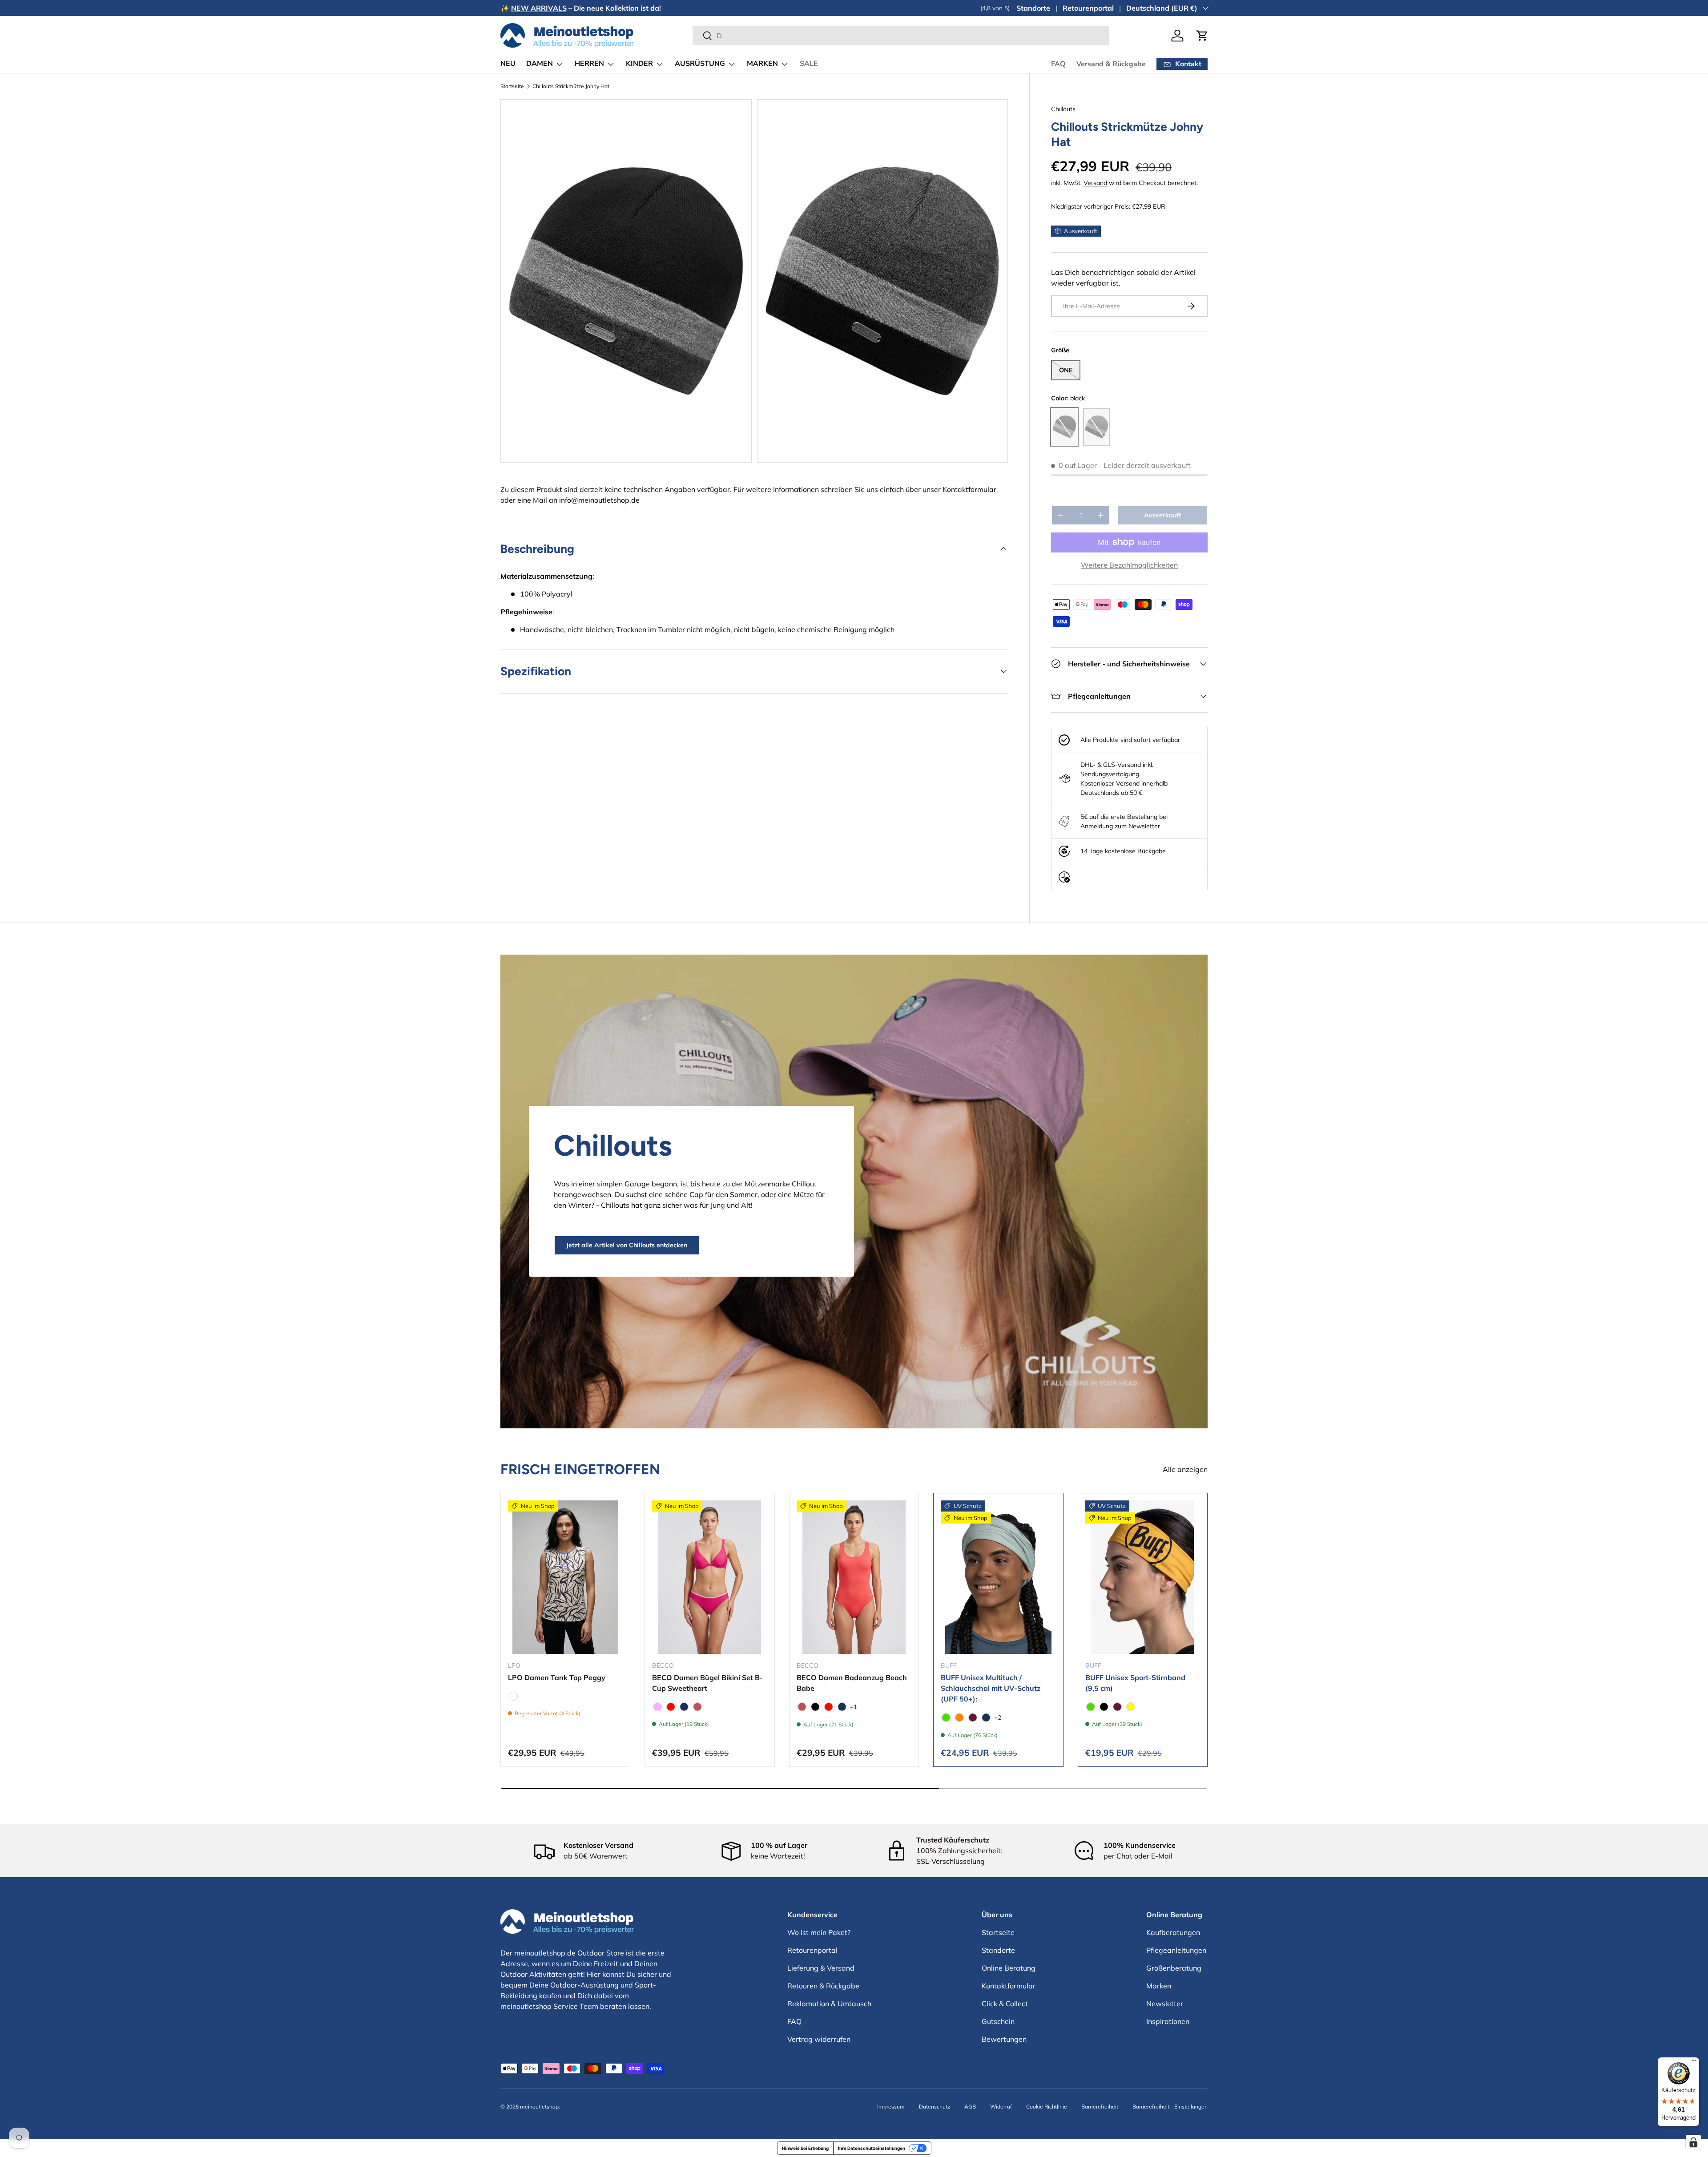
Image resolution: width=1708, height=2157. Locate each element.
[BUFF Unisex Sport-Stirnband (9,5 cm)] (1143, 1577)
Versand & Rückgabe (1111, 64)
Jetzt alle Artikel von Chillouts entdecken (627, 1245)
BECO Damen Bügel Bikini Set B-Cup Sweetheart (707, 1683)
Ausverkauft (1162, 515)
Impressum (891, 2107)
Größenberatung (1174, 1968)
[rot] (671, 1707)
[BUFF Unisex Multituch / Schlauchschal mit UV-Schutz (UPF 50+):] (998, 1577)
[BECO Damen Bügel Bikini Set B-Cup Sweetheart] (709, 1577)
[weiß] (513, 1696)
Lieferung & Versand (821, 1968)
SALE (809, 64)
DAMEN (540, 64)
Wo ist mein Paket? (819, 1932)
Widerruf (1001, 2107)
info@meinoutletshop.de (599, 500)
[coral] (697, 1707)
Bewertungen (1004, 2039)
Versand (1095, 183)
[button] (1202, 36)
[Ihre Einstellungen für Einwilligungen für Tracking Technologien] (1693, 2142)
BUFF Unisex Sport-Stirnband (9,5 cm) (1135, 1683)
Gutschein (998, 2021)
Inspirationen (1168, 2021)
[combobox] (900, 36)
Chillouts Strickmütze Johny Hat (571, 86)
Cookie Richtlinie (1047, 2107)
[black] (815, 1707)
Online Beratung (1009, 1968)
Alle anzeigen (1185, 1470)
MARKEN (762, 64)
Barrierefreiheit (1100, 2107)
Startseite (512, 86)
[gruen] (946, 1718)
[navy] (684, 1707)
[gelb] (1131, 1707)
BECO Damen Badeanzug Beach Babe (852, 1683)
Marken (1159, 1986)
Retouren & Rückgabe (823, 1986)
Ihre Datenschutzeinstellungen (872, 2148)
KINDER (639, 64)
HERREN (589, 64)
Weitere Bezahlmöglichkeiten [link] (1129, 565)
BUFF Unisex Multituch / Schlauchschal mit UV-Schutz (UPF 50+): (991, 1688)
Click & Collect (1005, 2004)
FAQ (1058, 64)
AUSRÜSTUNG (700, 64)
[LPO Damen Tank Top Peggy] (565, 1577)
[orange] (959, 1718)
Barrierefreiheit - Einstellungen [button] (1170, 2107)
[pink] (657, 1707)
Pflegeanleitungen (1176, 1950)
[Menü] (1694, 2063)
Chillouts (1063, 109)
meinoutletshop (539, 2107)
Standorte (1033, 8)
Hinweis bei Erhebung (805, 2148)
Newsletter (1165, 2004)
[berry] (973, 1718)
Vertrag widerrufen (819, 2039)
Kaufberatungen (1173, 1932)
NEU (508, 64)
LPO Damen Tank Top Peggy (557, 1677)
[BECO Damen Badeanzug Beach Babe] (854, 1577)
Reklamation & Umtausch (829, 2004)
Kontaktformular (969, 489)
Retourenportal (1088, 8)
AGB (970, 2107)
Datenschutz (935, 2107)
